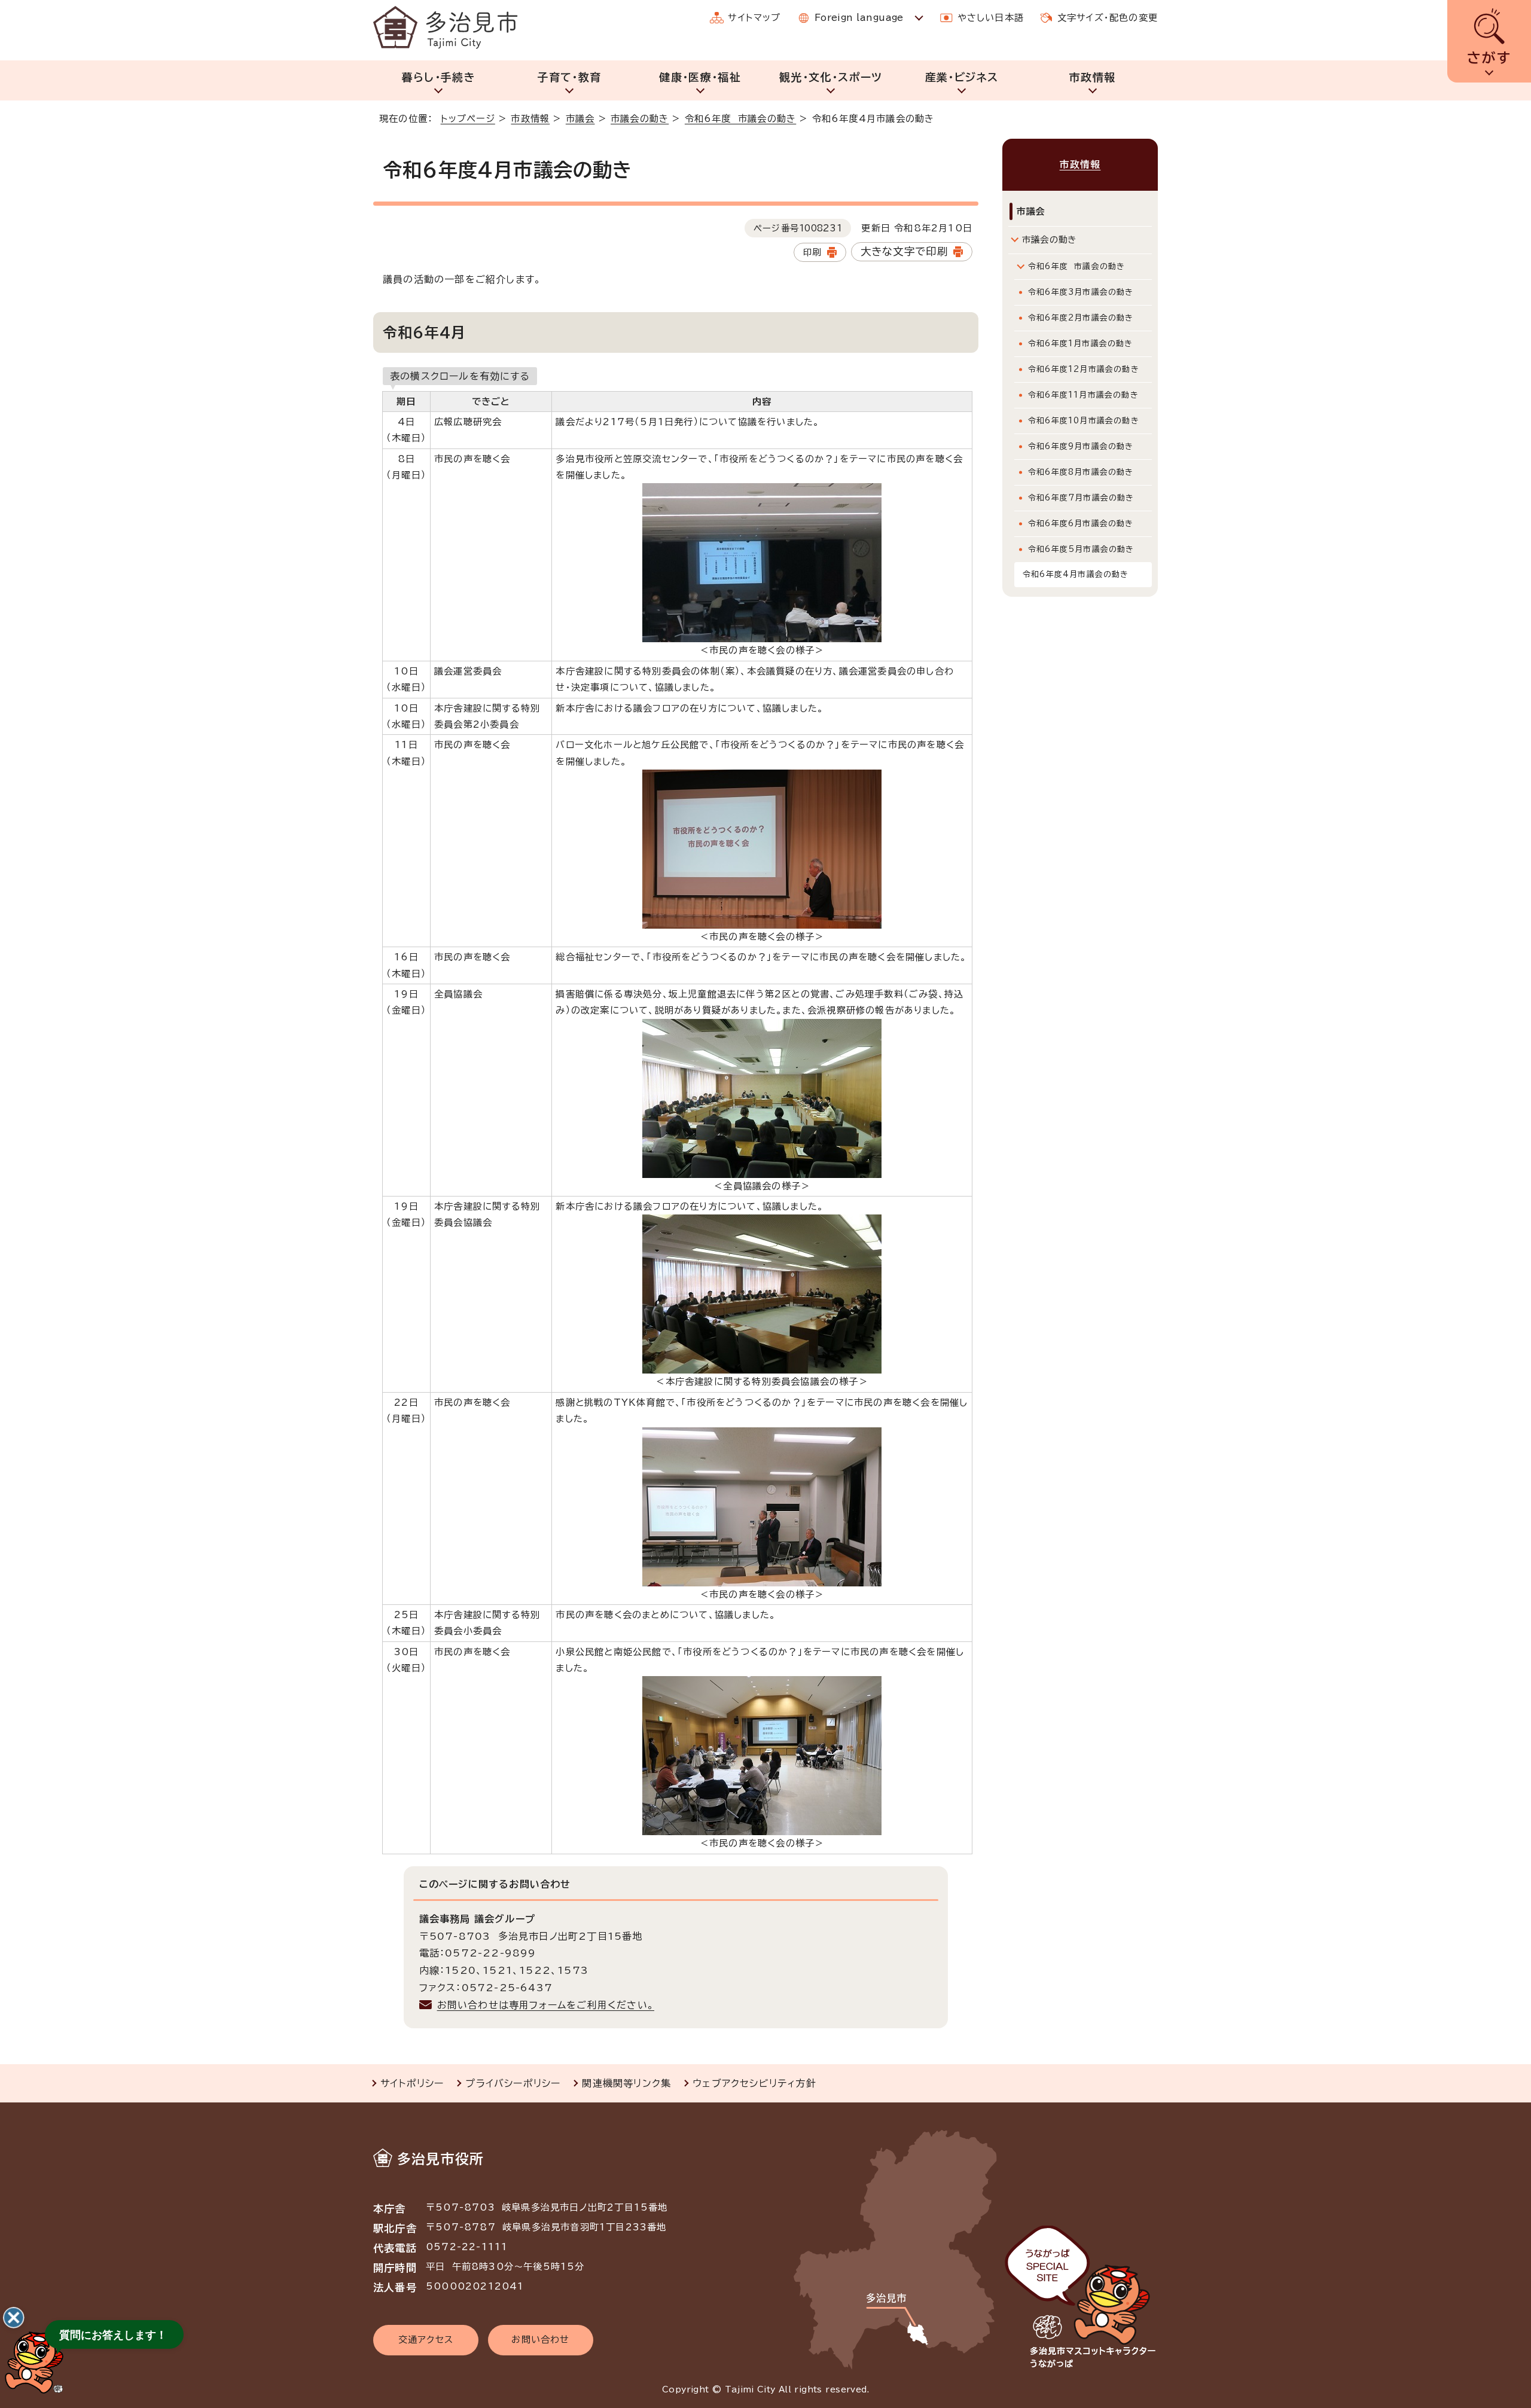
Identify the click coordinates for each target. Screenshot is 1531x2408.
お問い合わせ (540, 2340)
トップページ (468, 119)
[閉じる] (14, 2318)
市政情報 (1092, 77)
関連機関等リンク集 (626, 2083)
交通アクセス (426, 2340)
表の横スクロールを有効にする (460, 376)
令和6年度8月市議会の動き (1081, 472)
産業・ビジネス (962, 77)
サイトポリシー (412, 2083)
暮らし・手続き (439, 77)
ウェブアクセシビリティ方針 (754, 2083)
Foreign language (859, 18)
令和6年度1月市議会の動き (1081, 344)
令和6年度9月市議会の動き (1081, 446)
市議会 (580, 119)
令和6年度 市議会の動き (740, 119)
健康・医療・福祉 (700, 77)
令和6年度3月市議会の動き (1081, 292)
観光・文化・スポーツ (831, 77)
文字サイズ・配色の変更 (1108, 18)
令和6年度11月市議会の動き (1083, 395)
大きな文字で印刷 (905, 251)
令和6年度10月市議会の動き (1084, 421)
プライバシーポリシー (513, 2083)
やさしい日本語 (991, 18)
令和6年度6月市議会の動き (1081, 524)
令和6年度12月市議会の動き (1084, 369)
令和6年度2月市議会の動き (1081, 318)
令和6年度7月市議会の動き (1081, 498)
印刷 (812, 252)
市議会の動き (640, 119)
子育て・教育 (569, 77)
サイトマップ (754, 18)
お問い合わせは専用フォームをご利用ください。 (546, 2005)
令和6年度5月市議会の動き (1081, 549)
